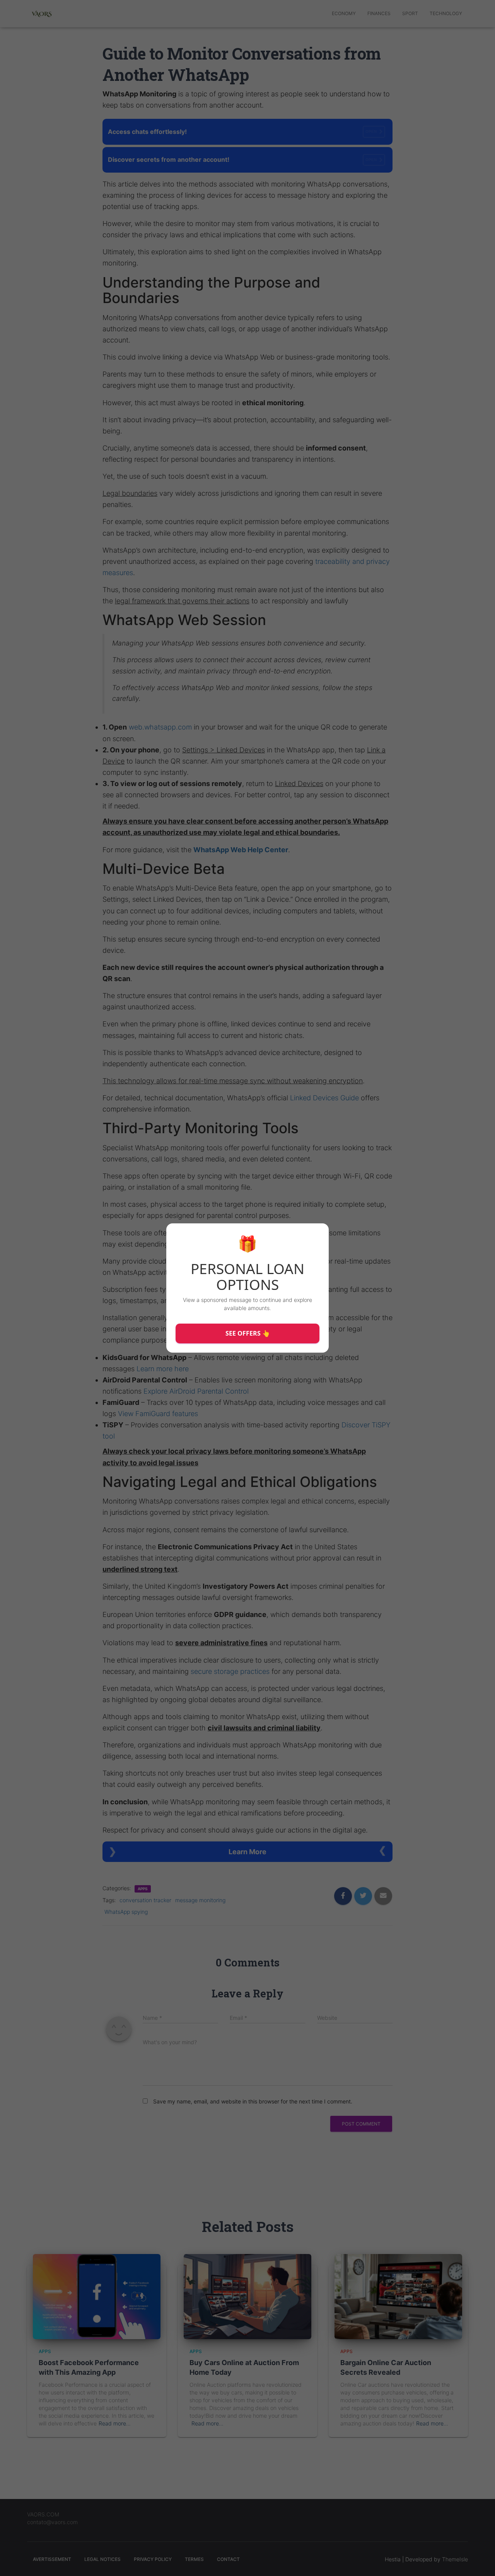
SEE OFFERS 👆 (248, 1333)
